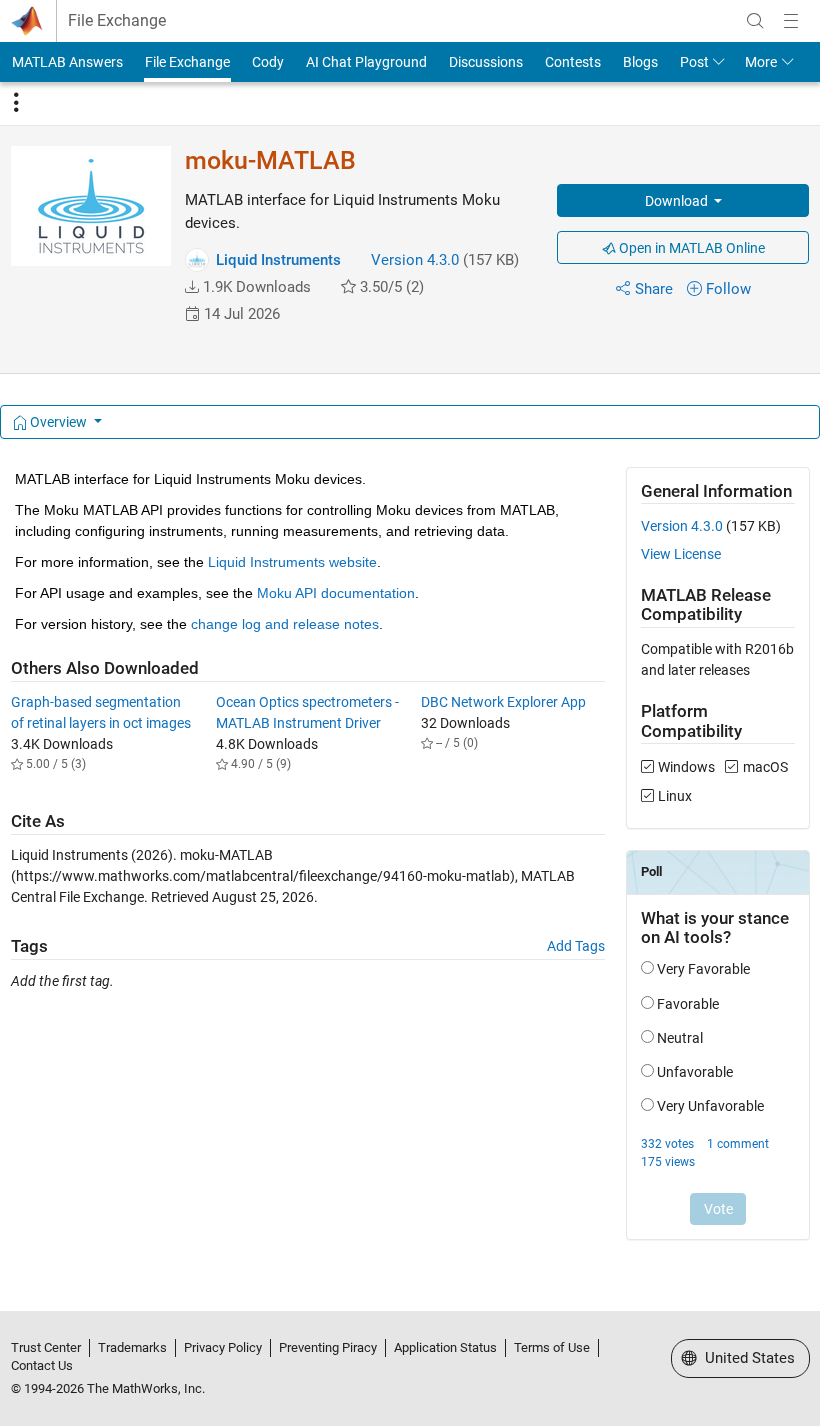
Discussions (486, 62)
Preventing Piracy (328, 1347)
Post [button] (694, 62)
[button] (192, 287)
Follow (728, 289)
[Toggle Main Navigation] (791, 21)
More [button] (761, 62)
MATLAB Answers (67, 62)
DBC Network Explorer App (503, 702)
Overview (58, 422)
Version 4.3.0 (415, 260)
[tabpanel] (410, 867)
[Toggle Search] (755, 21)
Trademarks (132, 1347)
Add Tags (576, 946)
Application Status (445, 1347)
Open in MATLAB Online (690, 248)
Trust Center (46, 1347)
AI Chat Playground (366, 62)
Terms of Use (552, 1347)
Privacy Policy (223, 1347)
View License (681, 554)
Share (654, 289)
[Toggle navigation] (16, 103)
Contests (573, 62)
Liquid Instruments (278, 260)
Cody (268, 62)
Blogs (640, 62)
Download (678, 201)
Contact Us (42, 1365)
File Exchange (117, 21)
